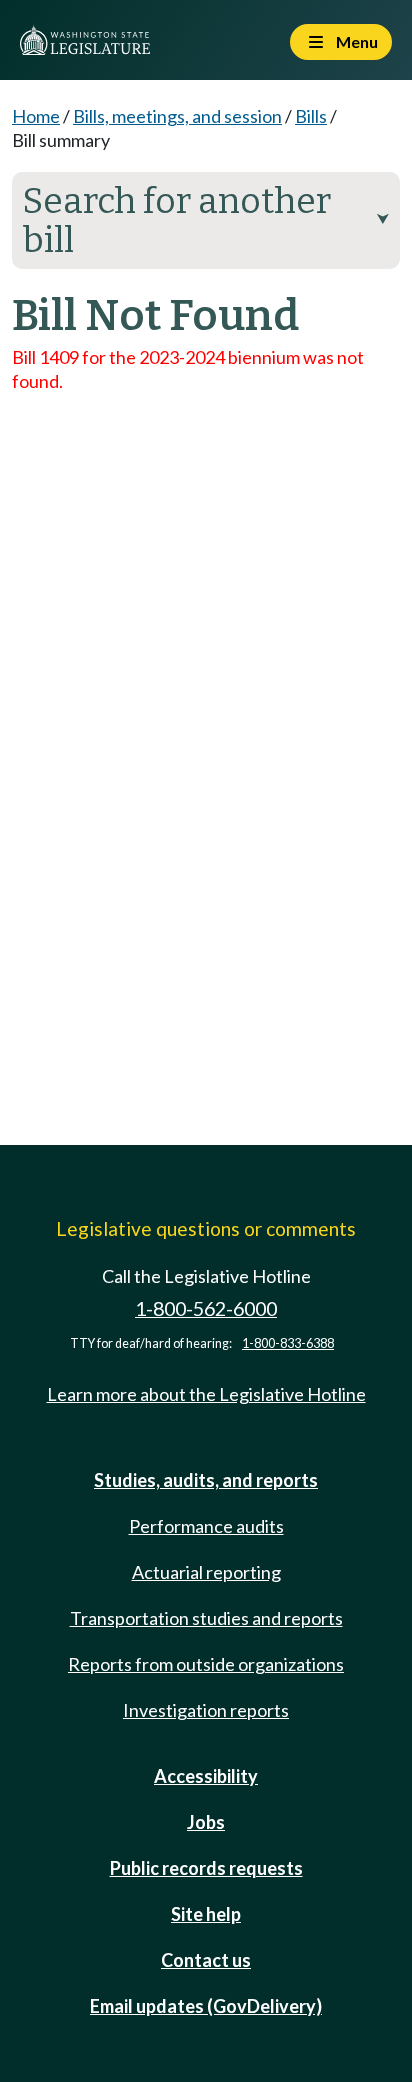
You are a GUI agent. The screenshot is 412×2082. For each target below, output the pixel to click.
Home (36, 116)
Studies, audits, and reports (206, 1480)
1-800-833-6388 (288, 1343)
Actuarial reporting (206, 1572)
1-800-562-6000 (206, 1308)
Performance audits (206, 1526)
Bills (311, 116)
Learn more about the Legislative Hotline (206, 1394)
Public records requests (206, 1868)
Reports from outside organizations (206, 1664)
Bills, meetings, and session (177, 116)
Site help (206, 1914)
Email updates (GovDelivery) (206, 2006)
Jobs (206, 1822)
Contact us (206, 1960)
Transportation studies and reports (206, 1618)
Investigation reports (206, 1710)
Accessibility (206, 1776)
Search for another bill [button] (206, 220)
